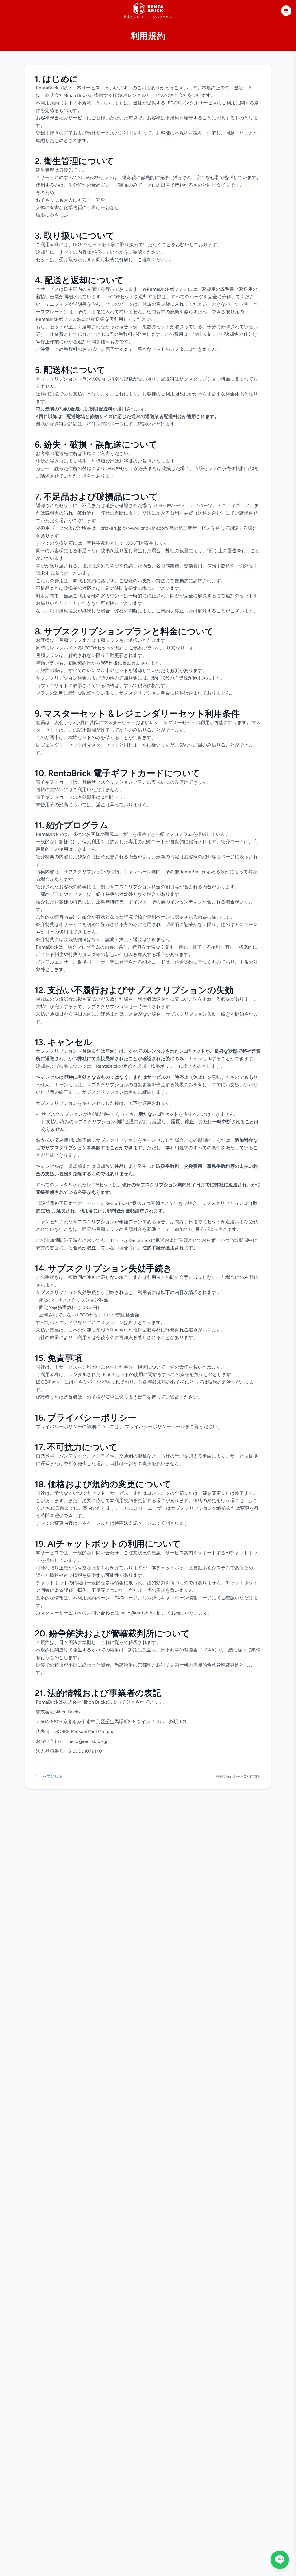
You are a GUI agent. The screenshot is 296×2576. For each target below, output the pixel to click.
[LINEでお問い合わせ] (280, 2560)
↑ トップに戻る (49, 1777)
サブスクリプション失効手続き (198, 1014)
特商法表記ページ (105, 424)
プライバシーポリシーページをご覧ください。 (173, 1427)
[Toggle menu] (286, 11)
